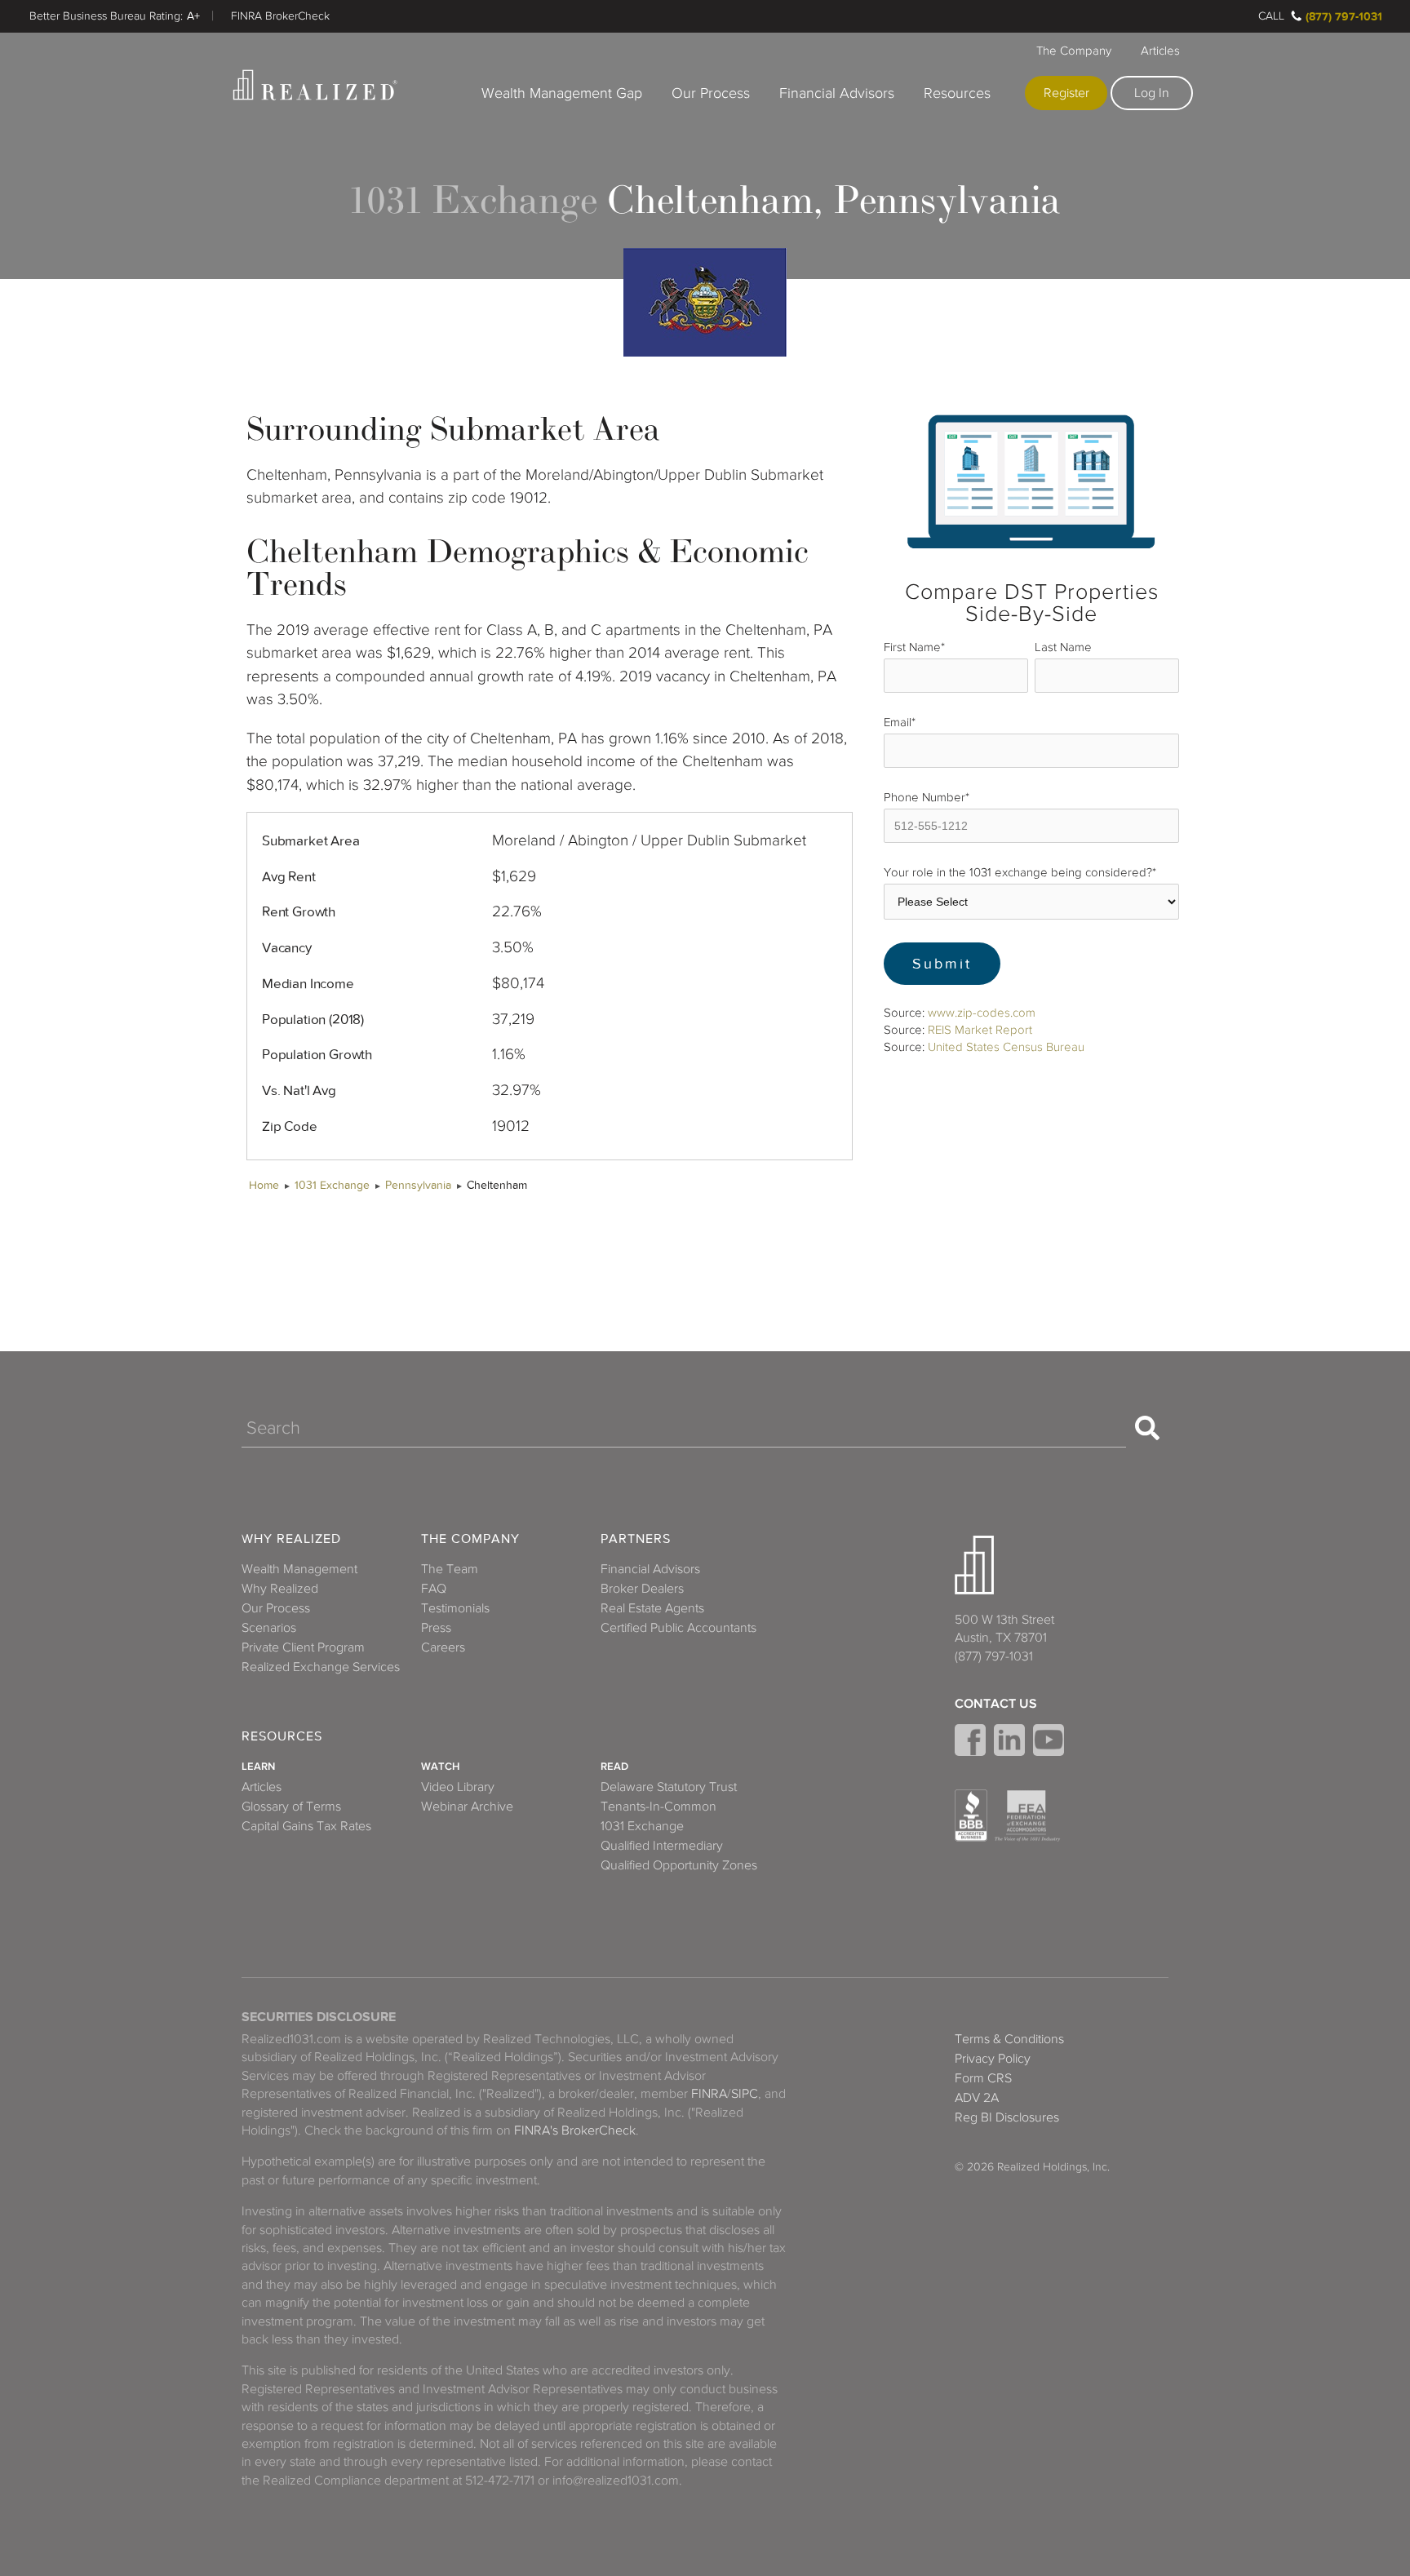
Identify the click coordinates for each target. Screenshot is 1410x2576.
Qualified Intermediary (662, 1846)
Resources (957, 93)
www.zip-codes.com (982, 1013)
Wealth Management (299, 1569)
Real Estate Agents (652, 1608)
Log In (1152, 93)
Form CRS (983, 2078)
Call (1271, 16)
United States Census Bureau (1006, 1047)
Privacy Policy (993, 2059)
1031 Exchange (332, 1185)
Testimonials (455, 1608)
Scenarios (269, 1628)
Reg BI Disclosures (1007, 2117)
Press (436, 1628)
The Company (1074, 51)
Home (264, 1185)
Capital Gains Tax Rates (306, 1826)
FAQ (434, 1589)
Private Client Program (303, 1647)
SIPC (745, 2094)
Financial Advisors (837, 93)
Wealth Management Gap (562, 93)
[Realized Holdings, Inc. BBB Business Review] (971, 1816)
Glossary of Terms (291, 1807)
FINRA (709, 2094)
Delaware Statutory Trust (669, 1787)
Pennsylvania (418, 1185)
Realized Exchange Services (321, 1667)
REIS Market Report (980, 1030)
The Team (450, 1569)
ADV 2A (977, 2098)
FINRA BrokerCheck (280, 16)
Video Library (458, 1787)
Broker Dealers (642, 1589)
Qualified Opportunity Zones (679, 1865)
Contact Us (996, 1704)
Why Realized (291, 1539)
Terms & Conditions (1009, 2039)
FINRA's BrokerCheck (575, 2130)
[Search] (1147, 1428)
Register (1066, 93)
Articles (1160, 51)
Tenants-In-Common (658, 1807)
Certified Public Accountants (678, 1628)
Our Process (711, 93)
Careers (443, 1647)
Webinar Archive (467, 1807)
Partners (636, 1539)
